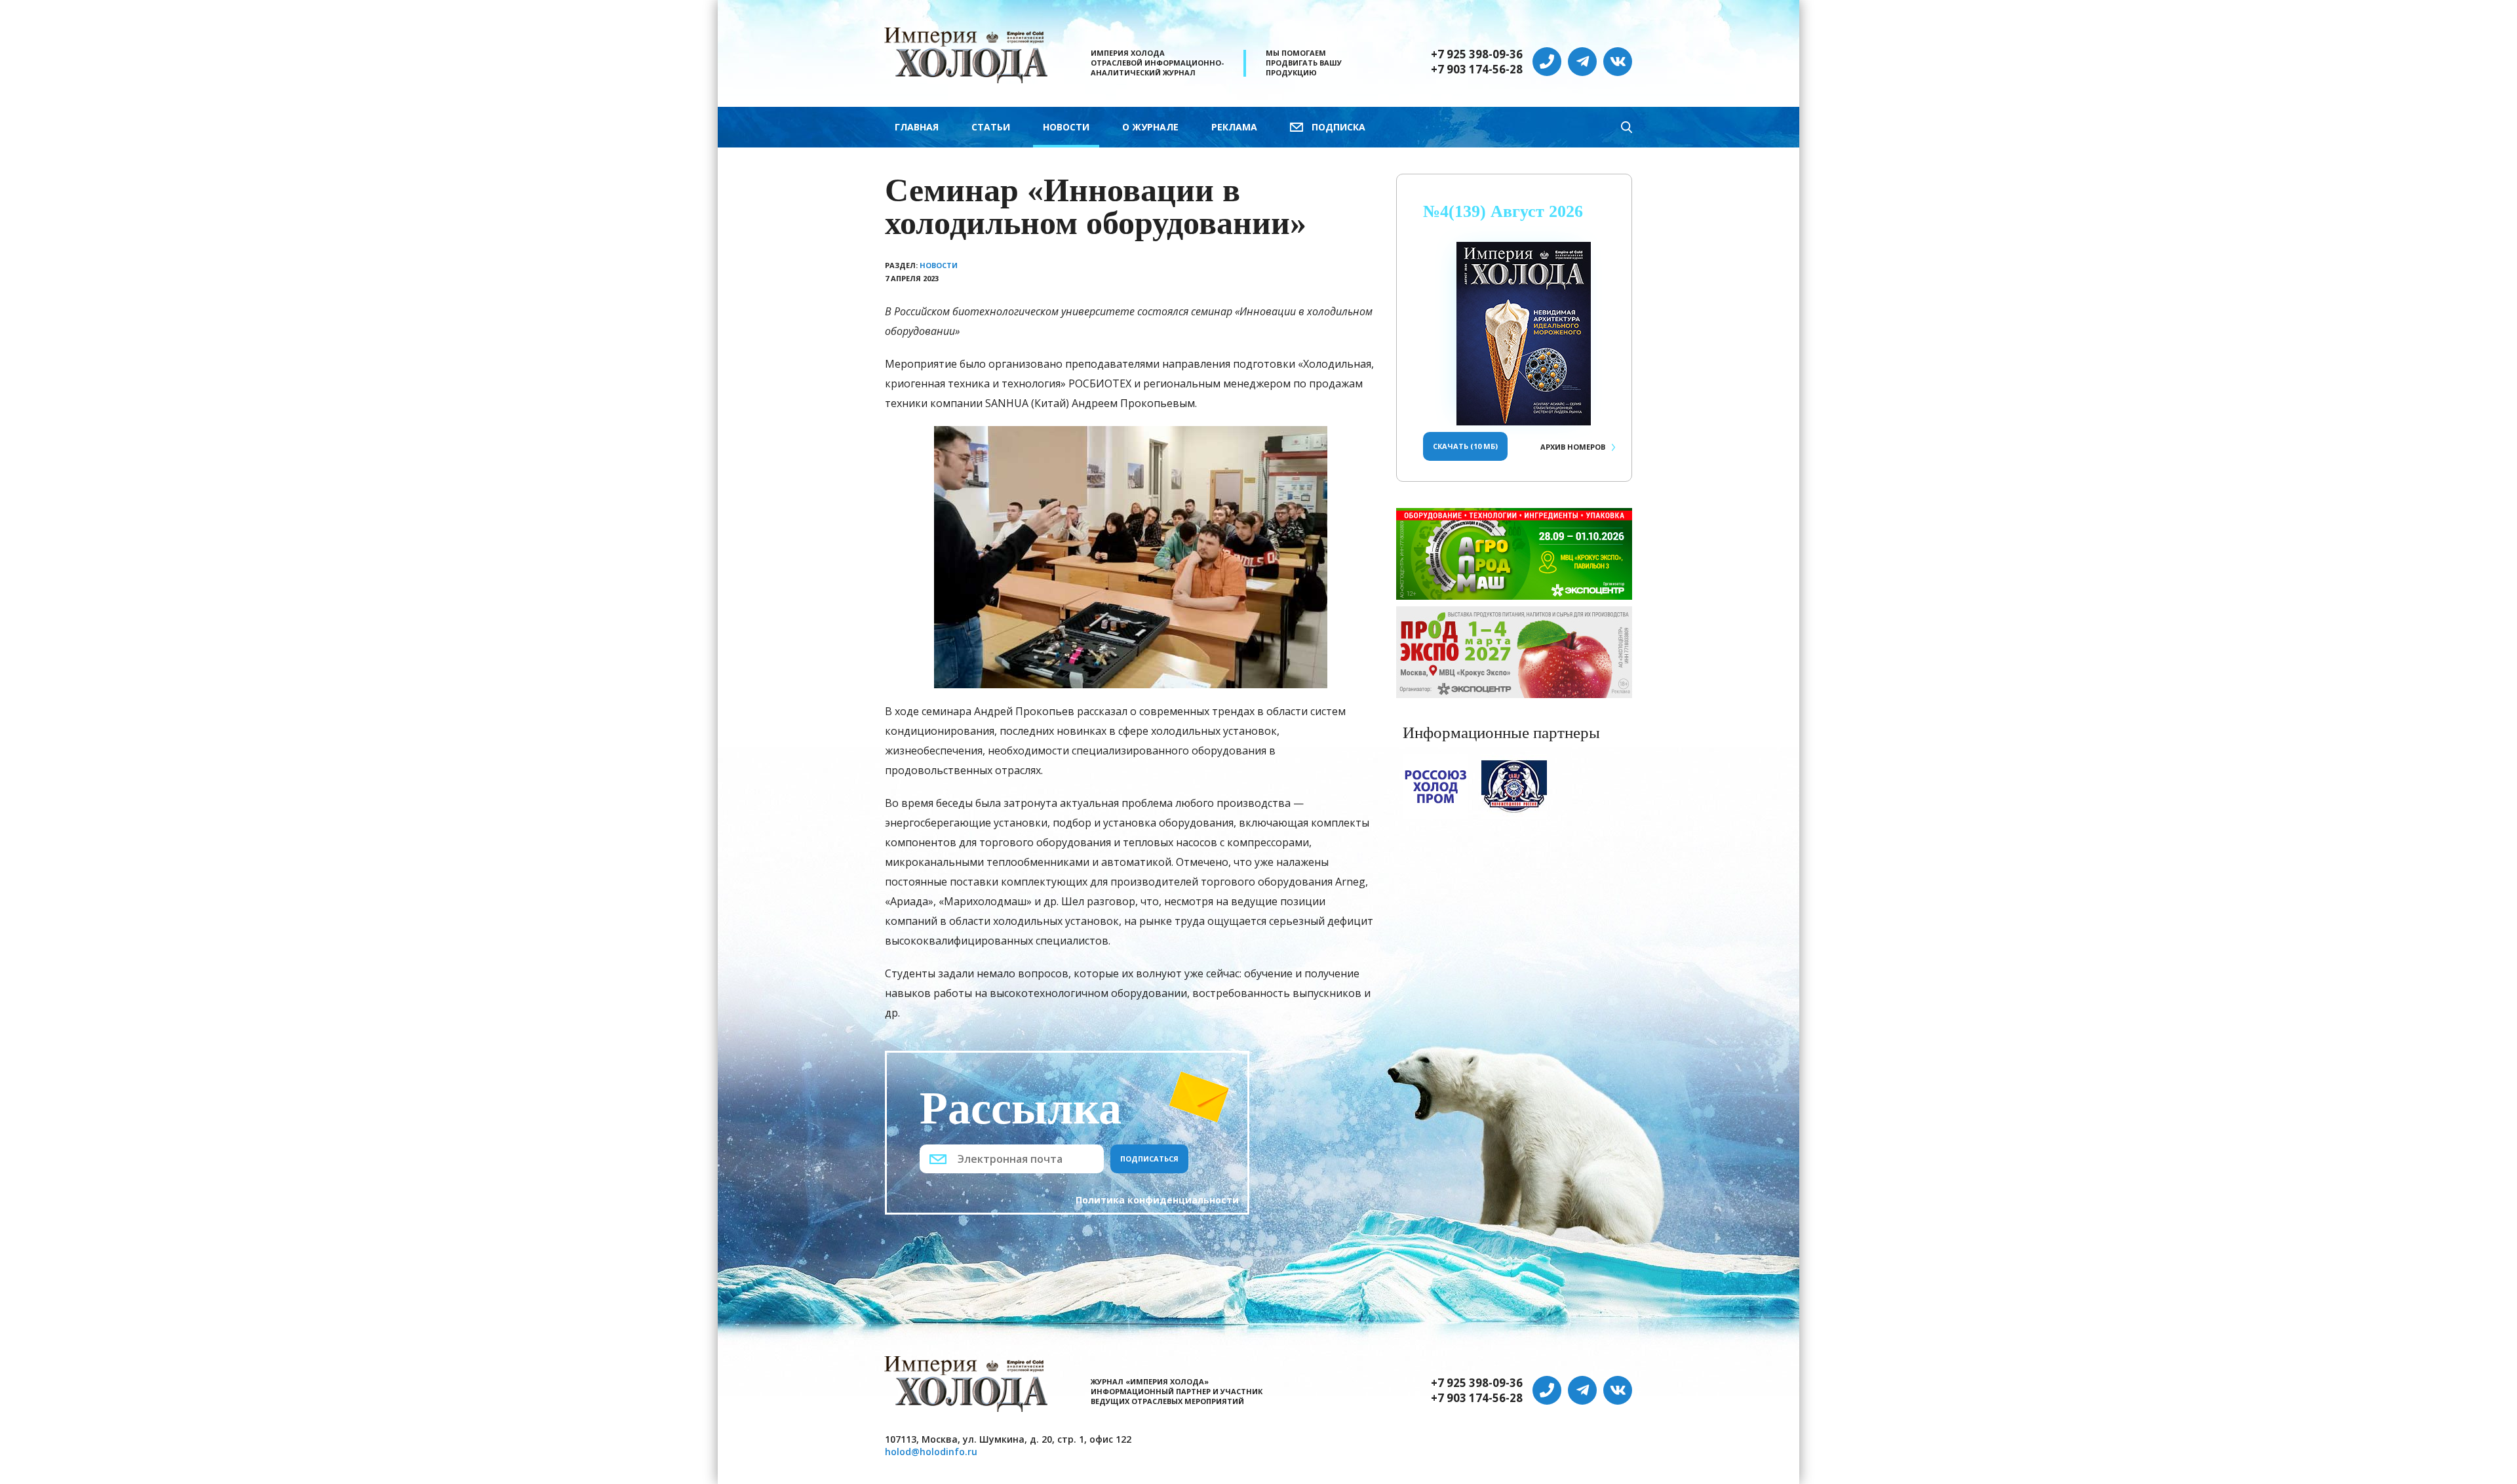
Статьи (991, 127)
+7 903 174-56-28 (1477, 69)
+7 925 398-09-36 (1477, 54)
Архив (1573, 447)
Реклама (1234, 127)
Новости (1066, 127)
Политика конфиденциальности (1157, 1200)
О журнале (1150, 127)
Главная (917, 127)
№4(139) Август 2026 (1503, 211)
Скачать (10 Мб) (1465, 446)
